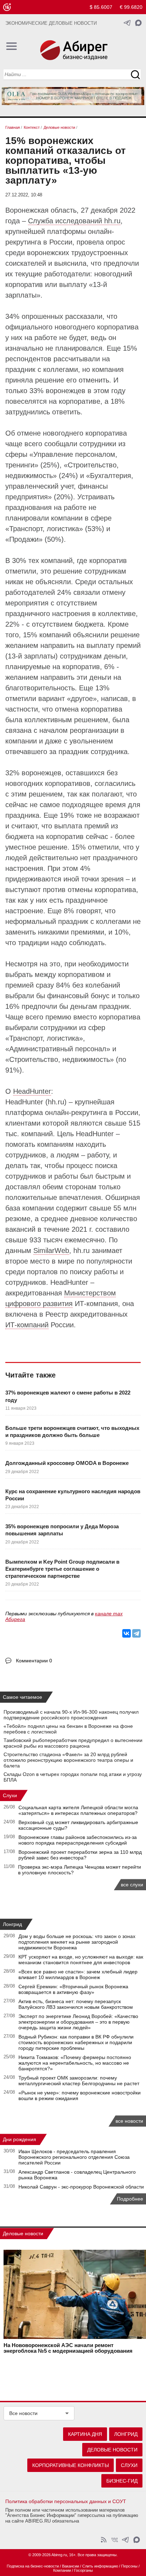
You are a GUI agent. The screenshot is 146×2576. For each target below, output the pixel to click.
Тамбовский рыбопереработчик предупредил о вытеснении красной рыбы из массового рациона (73, 1743)
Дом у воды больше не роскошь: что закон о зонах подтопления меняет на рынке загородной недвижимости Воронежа (77, 1942)
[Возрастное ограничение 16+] (7, 7)
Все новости (23, 2413)
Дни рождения (19, 2139)
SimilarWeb (51, 1250)
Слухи (10, 1795)
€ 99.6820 (131, 7)
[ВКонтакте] (127, 1633)
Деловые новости (23, 2233)
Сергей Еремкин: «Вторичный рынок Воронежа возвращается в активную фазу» (73, 1989)
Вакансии (71, 2566)
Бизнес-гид (122, 2481)
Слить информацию (100, 2566)
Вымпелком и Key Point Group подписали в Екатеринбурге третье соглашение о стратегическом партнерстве (62, 1569)
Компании (62, 2570)
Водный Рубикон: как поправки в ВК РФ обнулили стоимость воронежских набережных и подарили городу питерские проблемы (76, 2042)
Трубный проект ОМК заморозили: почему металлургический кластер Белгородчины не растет (79, 2081)
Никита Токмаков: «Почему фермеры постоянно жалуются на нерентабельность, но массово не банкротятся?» (75, 2063)
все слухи (132, 1885)
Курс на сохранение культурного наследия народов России (73, 1495)
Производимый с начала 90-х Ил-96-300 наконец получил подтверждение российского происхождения (71, 1715)
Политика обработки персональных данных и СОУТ (66, 2501)
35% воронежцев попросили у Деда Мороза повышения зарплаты (62, 1530)
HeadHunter (32, 1091)
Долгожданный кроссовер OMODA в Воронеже (67, 1463)
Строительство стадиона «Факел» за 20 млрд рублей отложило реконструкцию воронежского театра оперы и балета (68, 1760)
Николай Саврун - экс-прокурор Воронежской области (81, 2187)
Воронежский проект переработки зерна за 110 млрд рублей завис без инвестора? (80, 1855)
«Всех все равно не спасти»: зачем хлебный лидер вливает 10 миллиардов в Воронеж (78, 1974)
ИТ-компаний (27, 1325)
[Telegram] (136, 1633)
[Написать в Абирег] (138, 23)
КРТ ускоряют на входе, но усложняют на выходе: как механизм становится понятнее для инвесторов (81, 1960)
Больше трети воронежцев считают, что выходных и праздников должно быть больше (72, 1431)
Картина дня (85, 2434)
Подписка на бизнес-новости (33, 2566)
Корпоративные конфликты (71, 2465)
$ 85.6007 (101, 7)
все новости (129, 2121)
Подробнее (130, 2199)
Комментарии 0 (34, 1661)
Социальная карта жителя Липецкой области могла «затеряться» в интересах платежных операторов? (78, 1810)
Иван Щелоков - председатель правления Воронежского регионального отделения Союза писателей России (74, 2157)
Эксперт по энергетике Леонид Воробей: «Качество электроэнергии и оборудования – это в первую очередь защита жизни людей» (78, 2022)
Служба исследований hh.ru (74, 221)
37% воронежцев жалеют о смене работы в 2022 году (68, 1396)
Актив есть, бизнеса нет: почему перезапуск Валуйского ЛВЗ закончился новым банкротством (76, 2004)
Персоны (129, 2566)
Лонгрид (12, 1924)
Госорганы (83, 2570)
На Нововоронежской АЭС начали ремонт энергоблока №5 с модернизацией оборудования (68, 2348)
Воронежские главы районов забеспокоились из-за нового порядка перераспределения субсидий (78, 1840)
